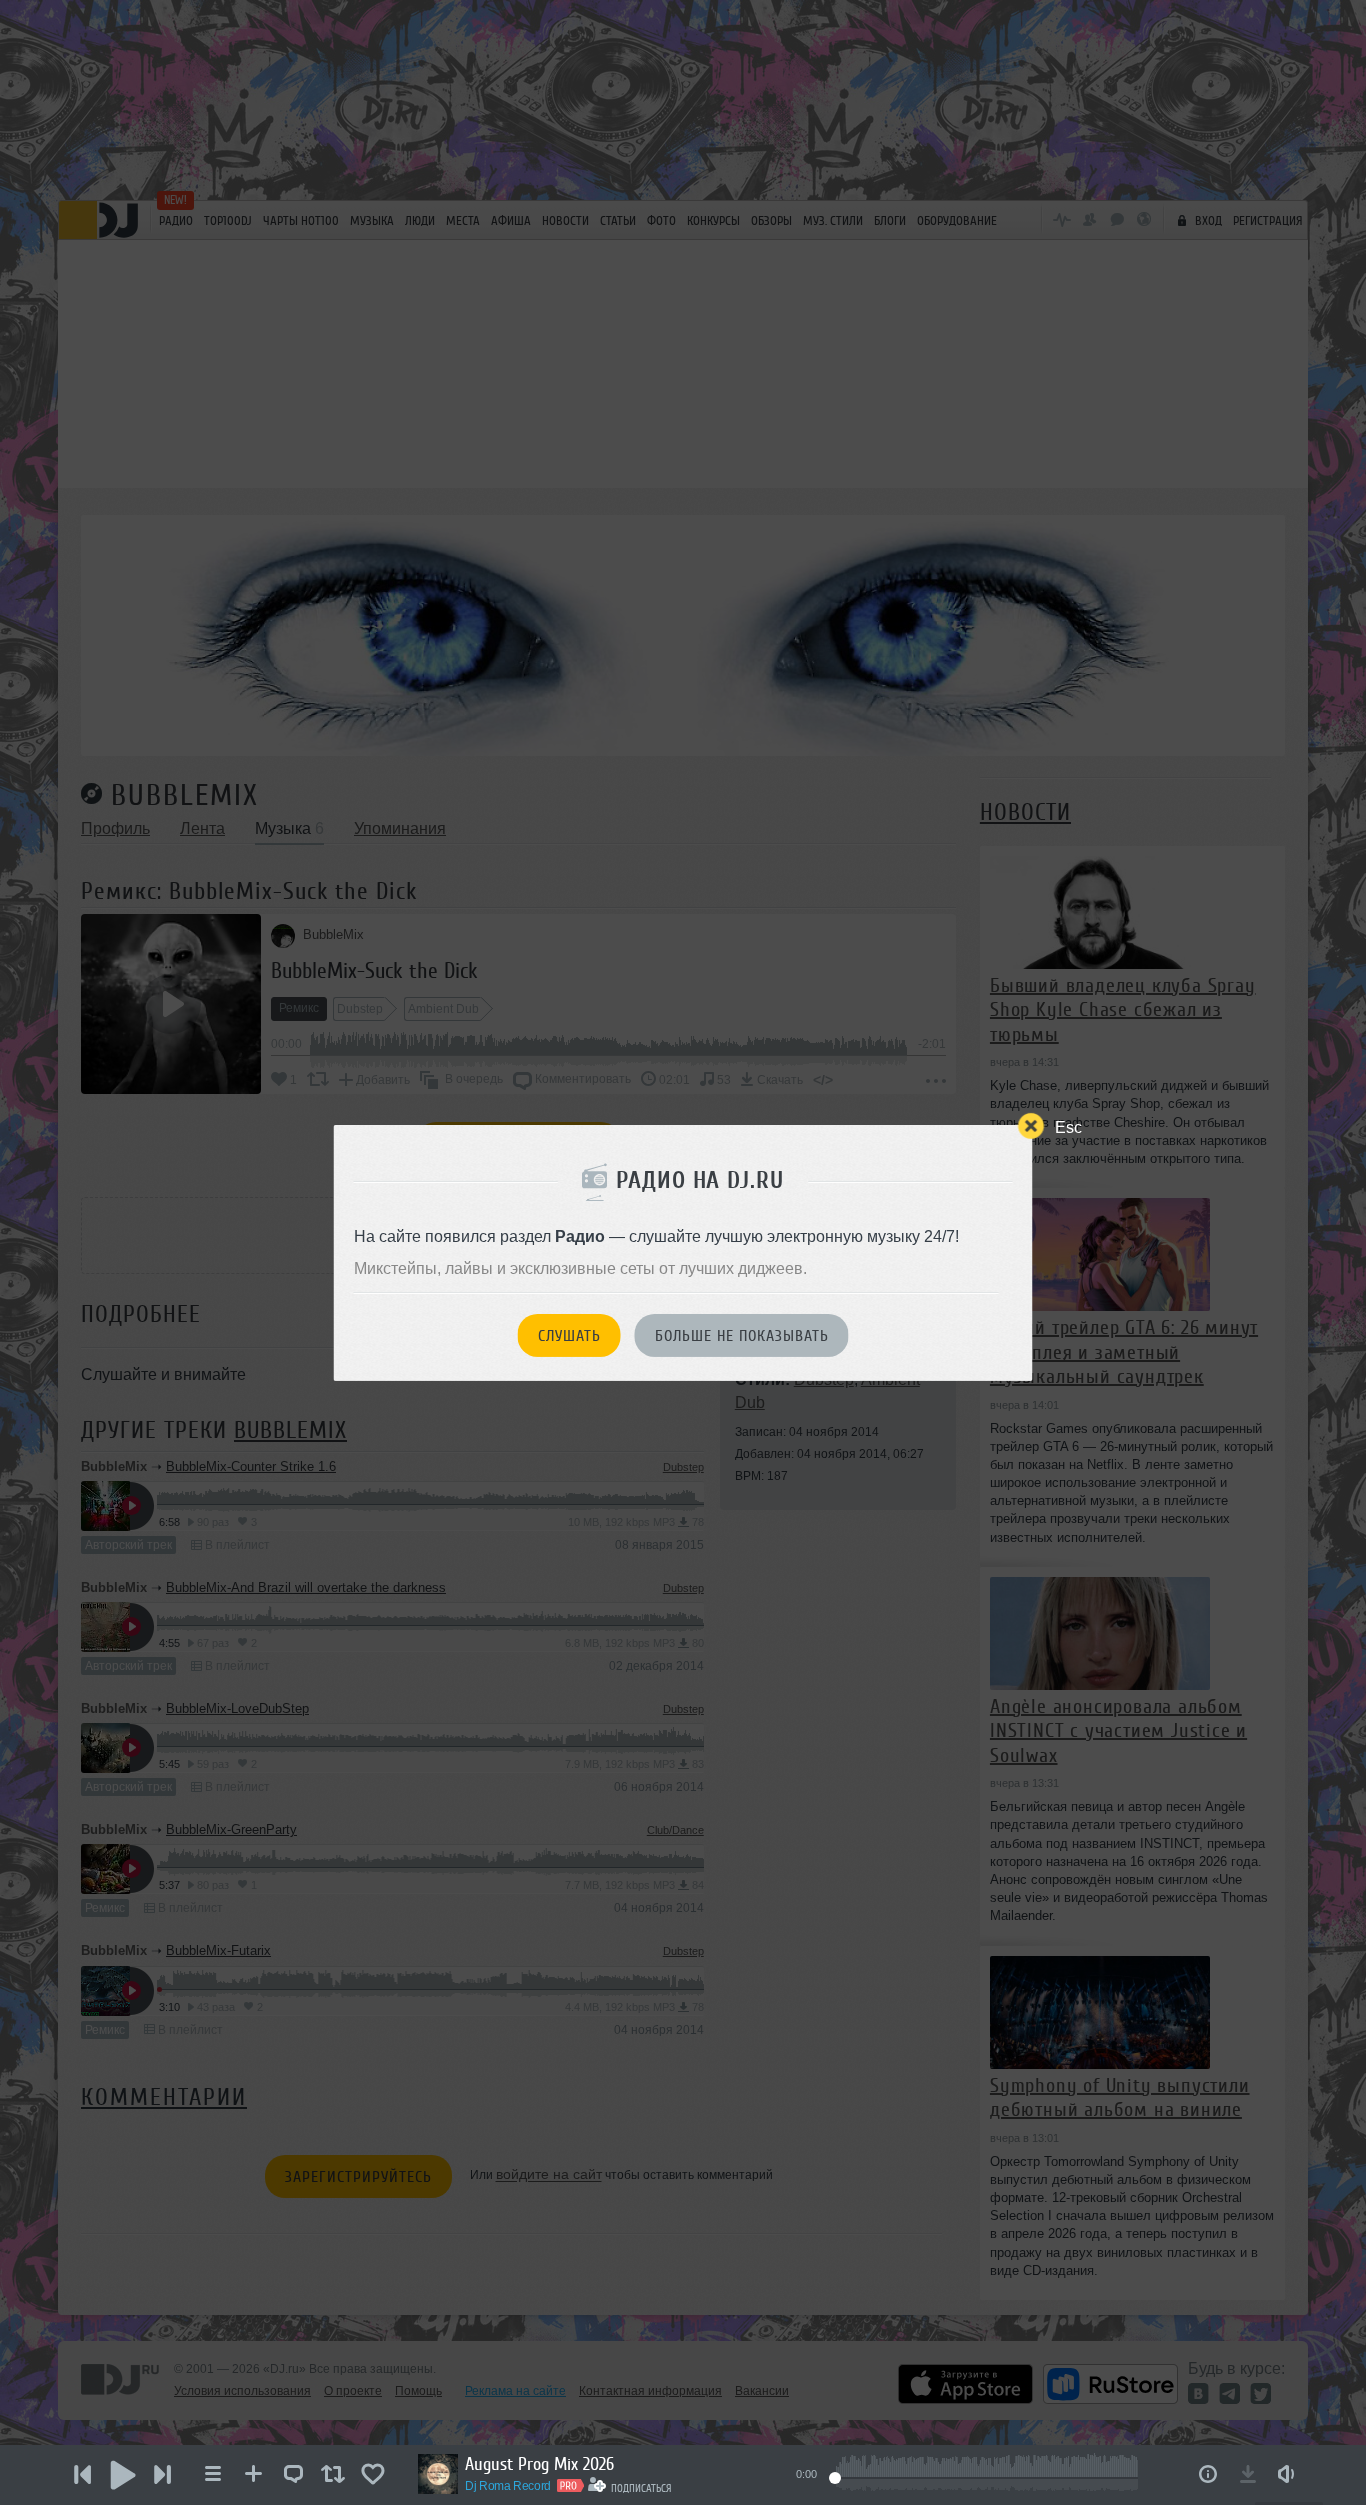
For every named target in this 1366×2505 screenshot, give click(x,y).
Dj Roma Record (508, 2486)
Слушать (569, 1336)
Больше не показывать (742, 1336)
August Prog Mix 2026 (539, 2464)
